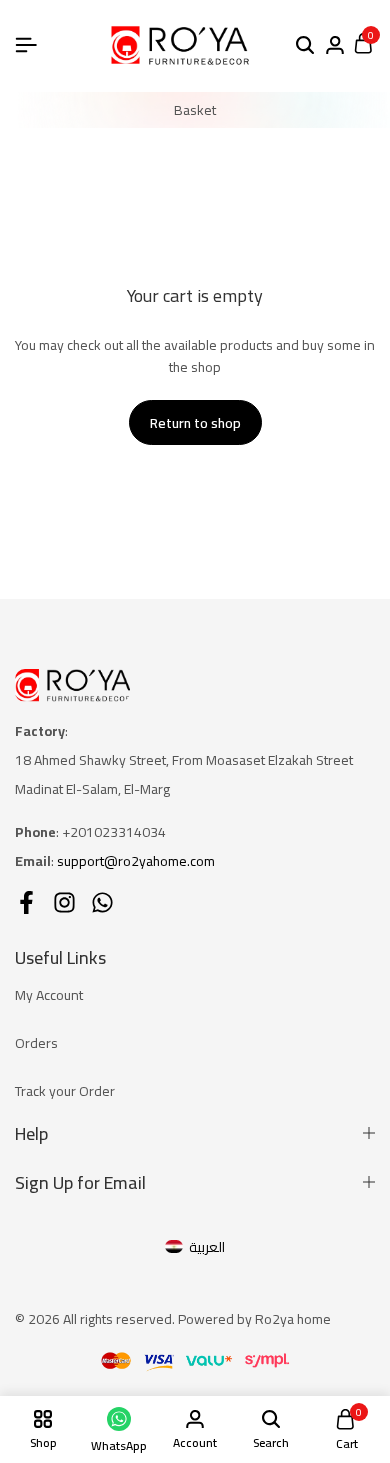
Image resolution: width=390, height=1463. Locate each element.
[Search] (305, 46)
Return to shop (195, 423)
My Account (49, 995)
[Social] (26, 902)
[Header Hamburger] (26, 45)
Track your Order (65, 1091)
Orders (36, 1043)
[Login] (335, 46)
